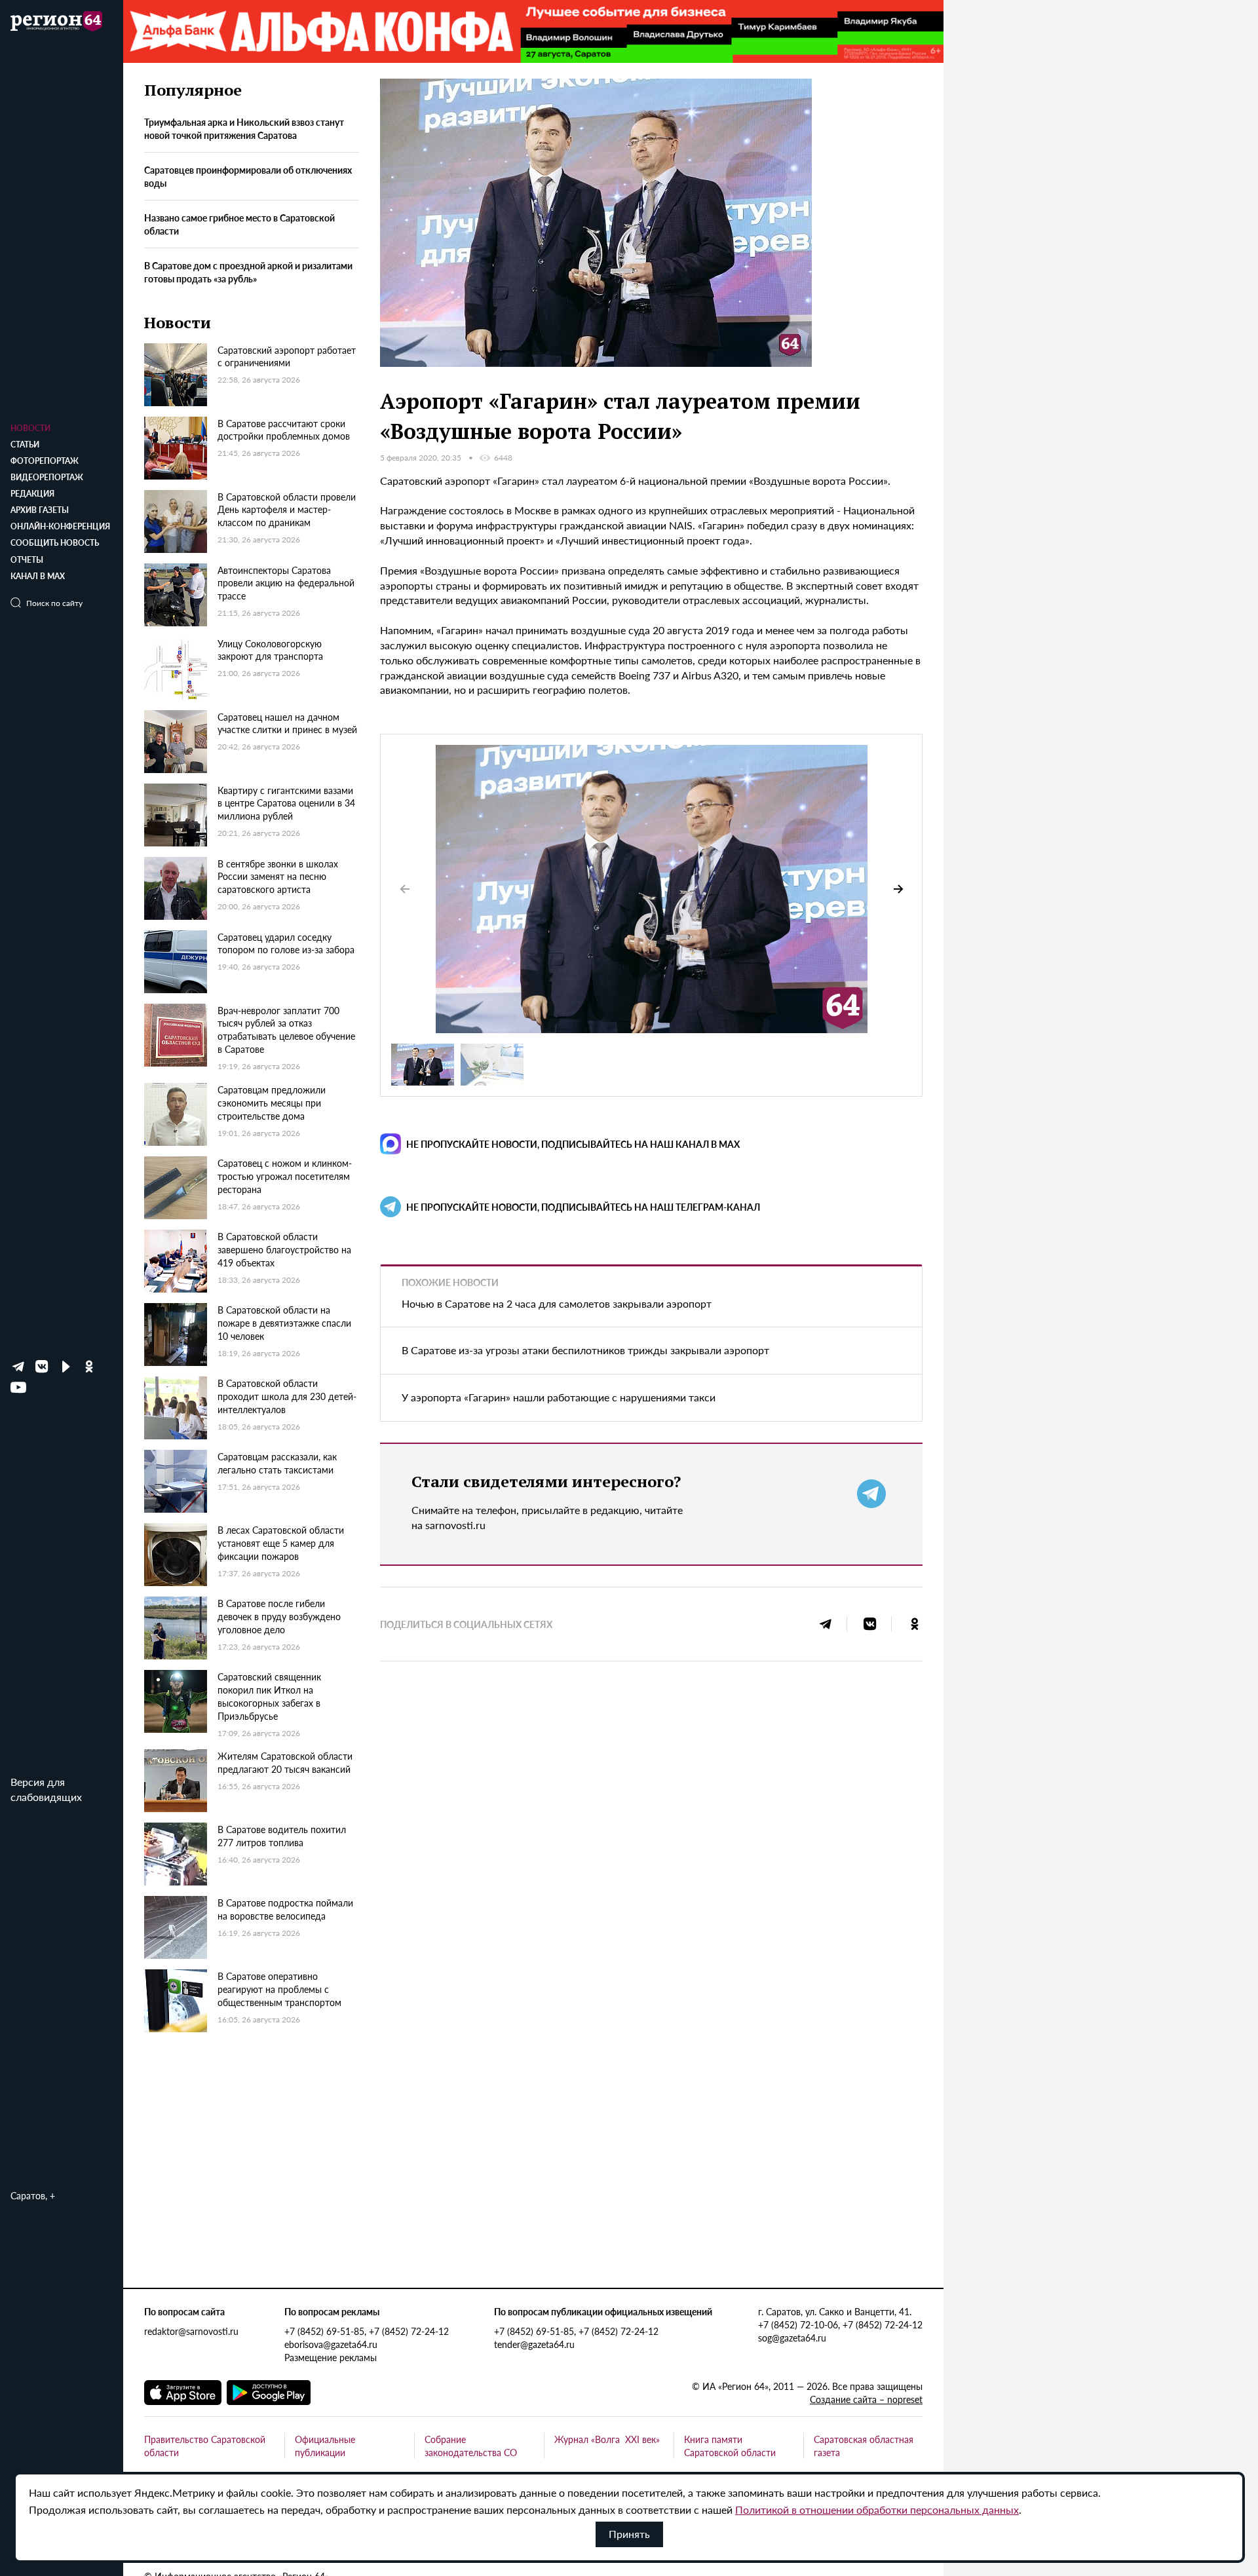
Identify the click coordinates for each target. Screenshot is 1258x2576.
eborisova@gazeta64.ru (331, 2344)
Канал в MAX (38, 576)
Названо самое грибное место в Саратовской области (239, 225)
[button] (898, 889)
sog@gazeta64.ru (792, 2338)
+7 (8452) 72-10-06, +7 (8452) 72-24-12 (840, 2324)
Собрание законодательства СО (471, 2446)
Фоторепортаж (45, 461)
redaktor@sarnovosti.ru (191, 2331)
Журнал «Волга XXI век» (607, 2439)
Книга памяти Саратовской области (730, 2446)
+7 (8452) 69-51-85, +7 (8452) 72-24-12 (367, 2331)
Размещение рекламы (331, 2357)
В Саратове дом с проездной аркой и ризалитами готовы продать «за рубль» (248, 272)
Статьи (25, 445)
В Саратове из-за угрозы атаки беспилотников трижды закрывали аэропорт (585, 1350)
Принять (629, 2534)
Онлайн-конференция (60, 526)
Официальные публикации (325, 2446)
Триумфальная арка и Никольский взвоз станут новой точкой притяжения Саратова (244, 129)
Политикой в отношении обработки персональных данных (877, 2510)
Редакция (32, 494)
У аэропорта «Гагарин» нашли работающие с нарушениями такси (559, 1397)
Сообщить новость (55, 543)
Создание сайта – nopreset (866, 2399)
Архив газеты (40, 510)
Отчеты (27, 560)
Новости (30, 428)
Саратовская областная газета (864, 2446)
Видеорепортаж (47, 477)
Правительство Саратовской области (205, 2446)
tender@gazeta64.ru (534, 2344)
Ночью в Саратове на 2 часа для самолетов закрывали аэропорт (557, 1303)
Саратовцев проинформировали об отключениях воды (248, 177)
